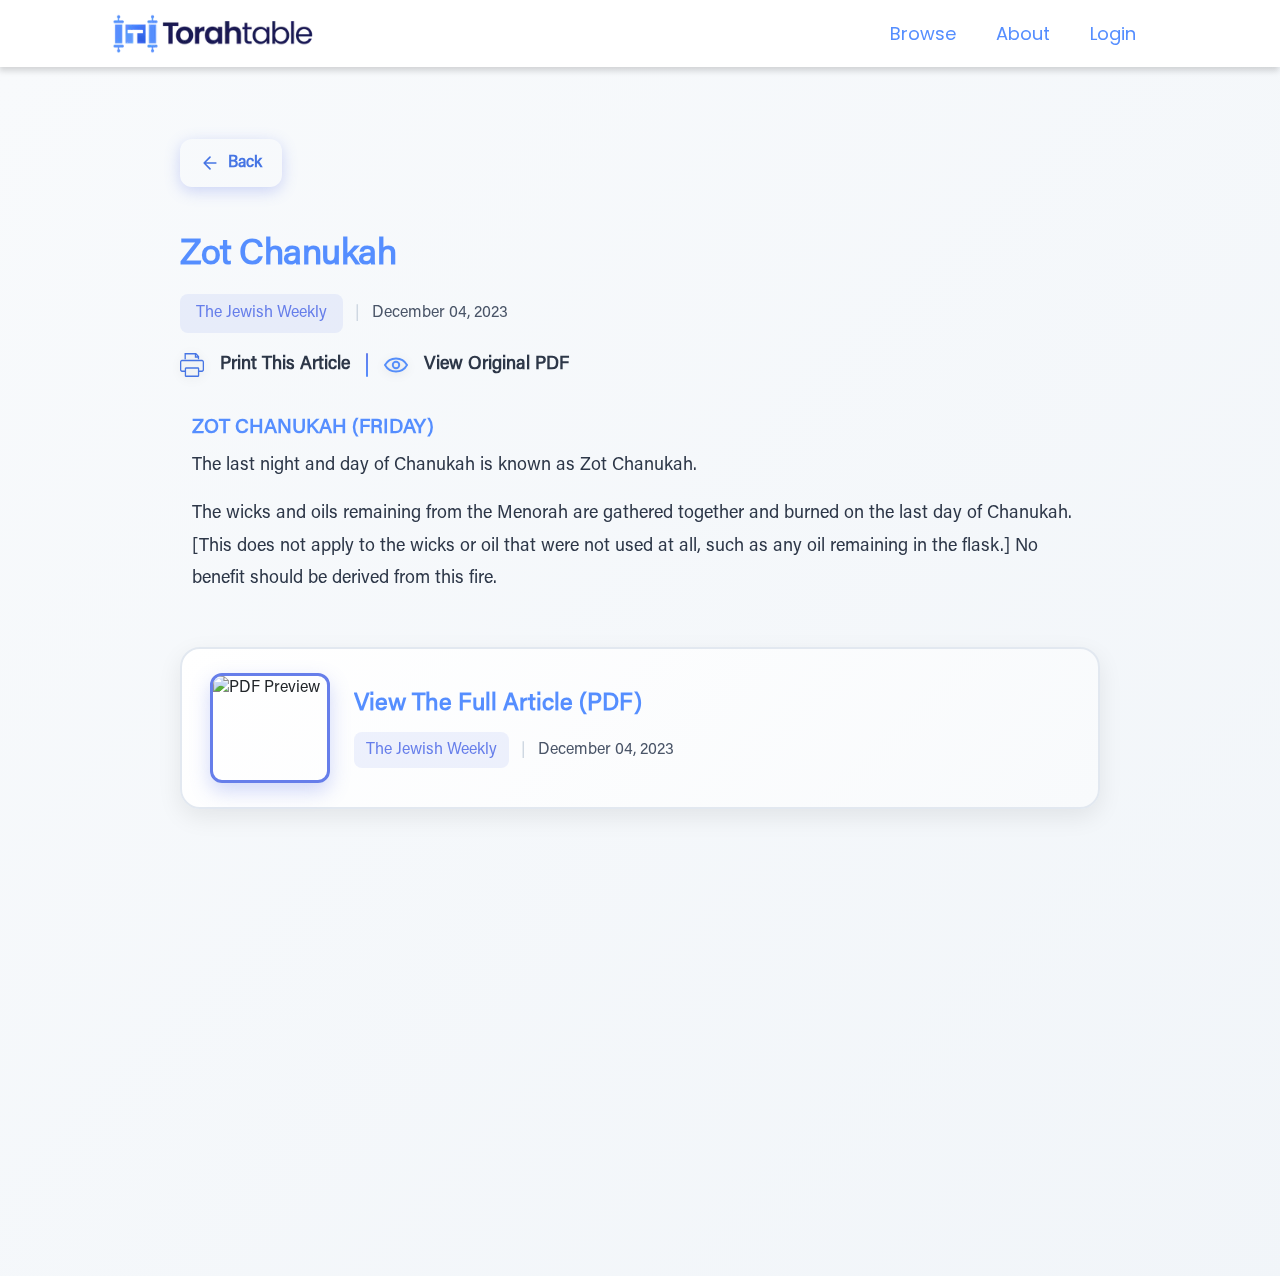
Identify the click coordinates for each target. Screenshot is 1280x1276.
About (1023, 33)
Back (245, 163)
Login (1113, 33)
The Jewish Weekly (261, 313)
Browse (923, 33)
